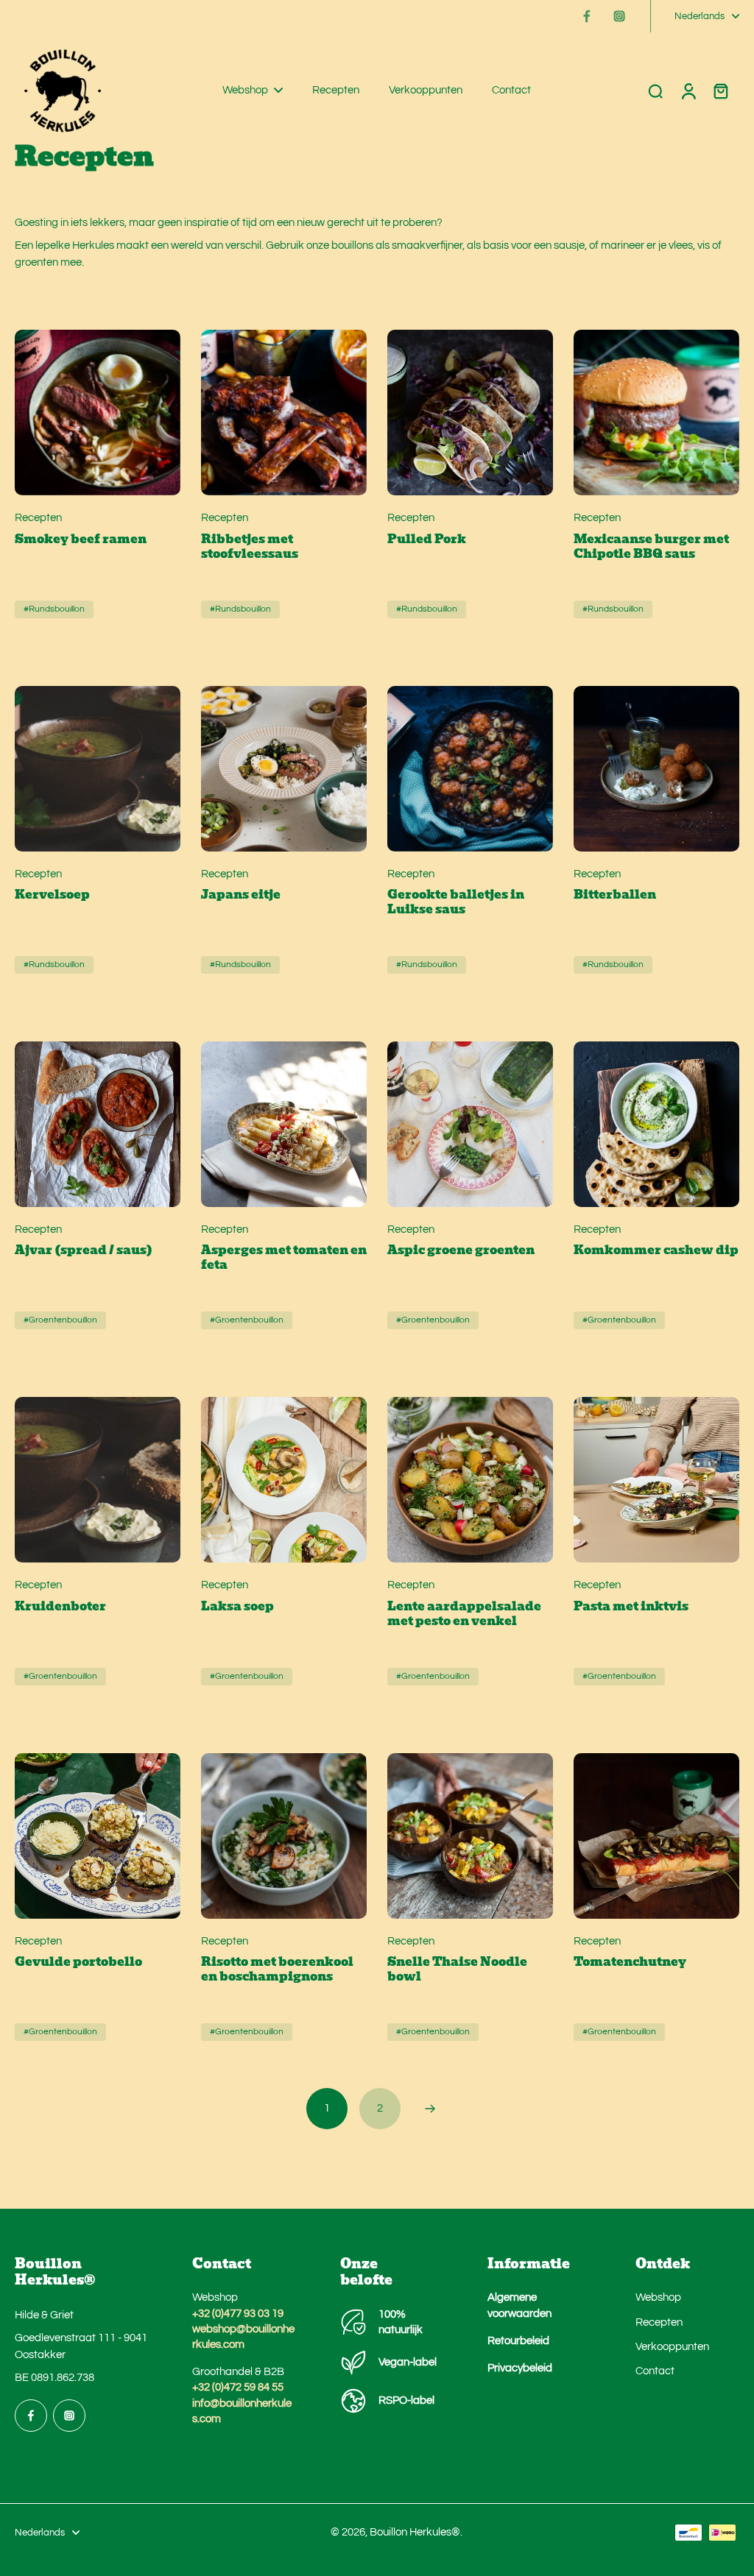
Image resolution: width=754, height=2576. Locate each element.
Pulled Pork (427, 539)
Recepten (659, 2322)
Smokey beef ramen (81, 539)
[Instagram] (619, 16)
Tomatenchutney (630, 1962)
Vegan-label (408, 2362)
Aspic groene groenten (461, 1250)
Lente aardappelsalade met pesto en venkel (464, 1614)
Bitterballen (615, 895)
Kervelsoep (52, 895)
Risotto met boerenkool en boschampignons (277, 1970)
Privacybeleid (520, 2368)
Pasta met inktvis (631, 1607)
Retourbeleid (518, 2340)
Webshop (658, 2297)
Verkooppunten (672, 2346)
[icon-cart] (720, 91)
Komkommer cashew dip (656, 1250)
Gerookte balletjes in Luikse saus (456, 902)
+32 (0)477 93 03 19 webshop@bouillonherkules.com (243, 2329)
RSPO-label (406, 2400)
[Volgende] (430, 2109)
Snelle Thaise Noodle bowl (457, 1970)
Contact (655, 2371)
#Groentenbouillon (60, 1320)
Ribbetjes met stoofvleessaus (250, 547)
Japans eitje (241, 895)
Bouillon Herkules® (415, 2532)
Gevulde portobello (78, 1962)
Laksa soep (237, 1607)
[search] (655, 91)
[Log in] (688, 91)
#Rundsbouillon (54, 609)
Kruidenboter (60, 1607)
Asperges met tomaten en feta (284, 1258)
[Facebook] (587, 16)
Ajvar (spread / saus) (84, 1250)
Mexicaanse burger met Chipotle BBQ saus (651, 547)
